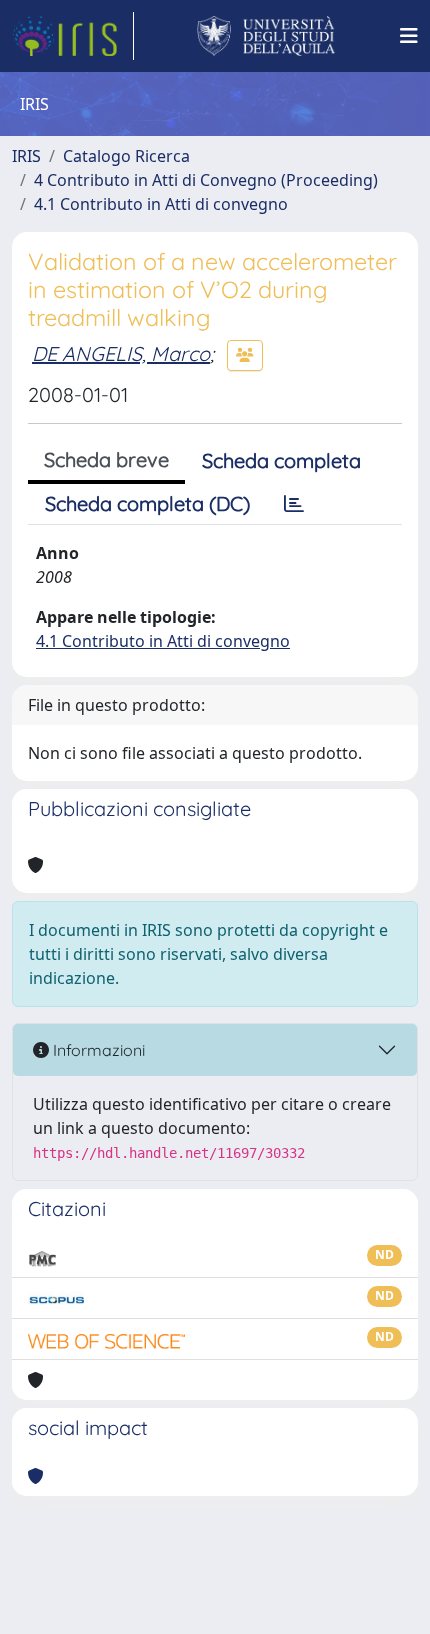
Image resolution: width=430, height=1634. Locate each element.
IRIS (26, 156)
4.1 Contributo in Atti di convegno (161, 204)
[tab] (294, 504)
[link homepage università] (266, 36)
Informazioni (97, 1050)
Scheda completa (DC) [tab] (147, 503)
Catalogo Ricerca (126, 156)
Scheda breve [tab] (106, 459)
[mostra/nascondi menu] (409, 36)
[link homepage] (73, 36)
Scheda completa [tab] (281, 460)
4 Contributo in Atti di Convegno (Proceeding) (206, 180)
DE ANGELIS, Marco (121, 353)
